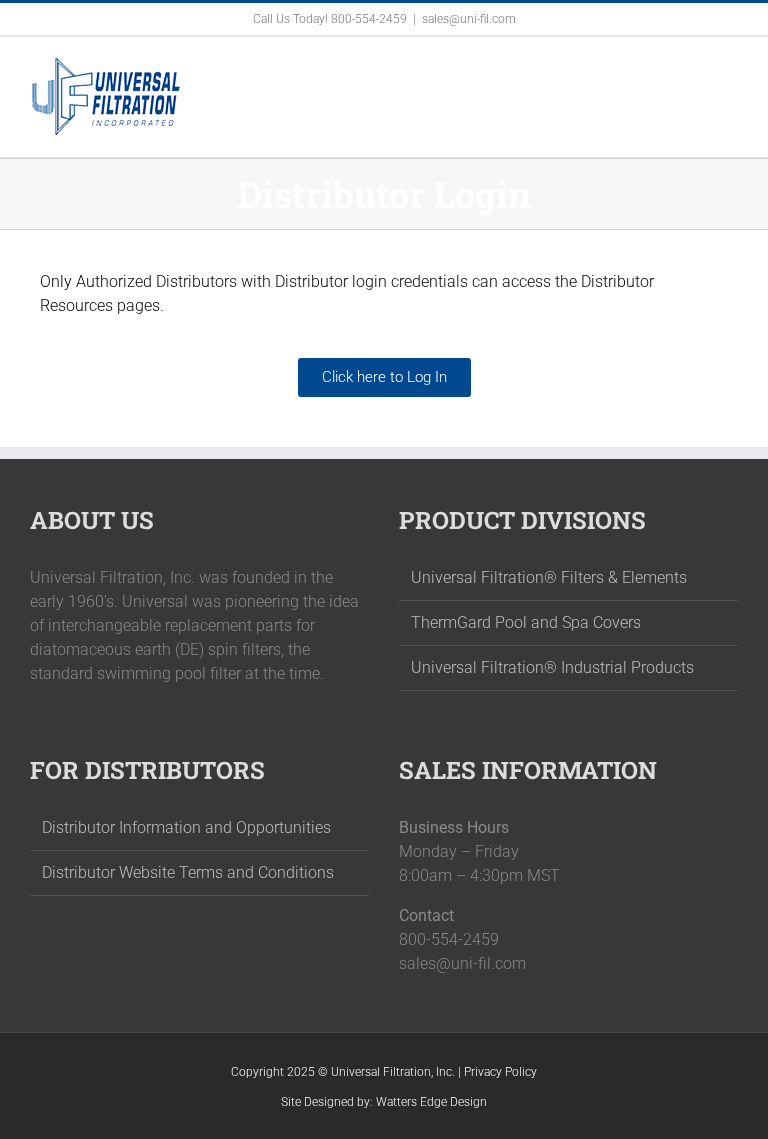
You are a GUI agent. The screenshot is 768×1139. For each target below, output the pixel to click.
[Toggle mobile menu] (730, 67)
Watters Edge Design (431, 1102)
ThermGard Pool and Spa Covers (526, 622)
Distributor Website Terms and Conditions (188, 872)
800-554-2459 (369, 19)
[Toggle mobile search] (694, 67)
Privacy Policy (500, 1072)
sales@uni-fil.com (469, 19)
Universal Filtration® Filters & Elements (549, 577)
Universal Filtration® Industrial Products (552, 667)
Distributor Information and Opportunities (186, 827)
